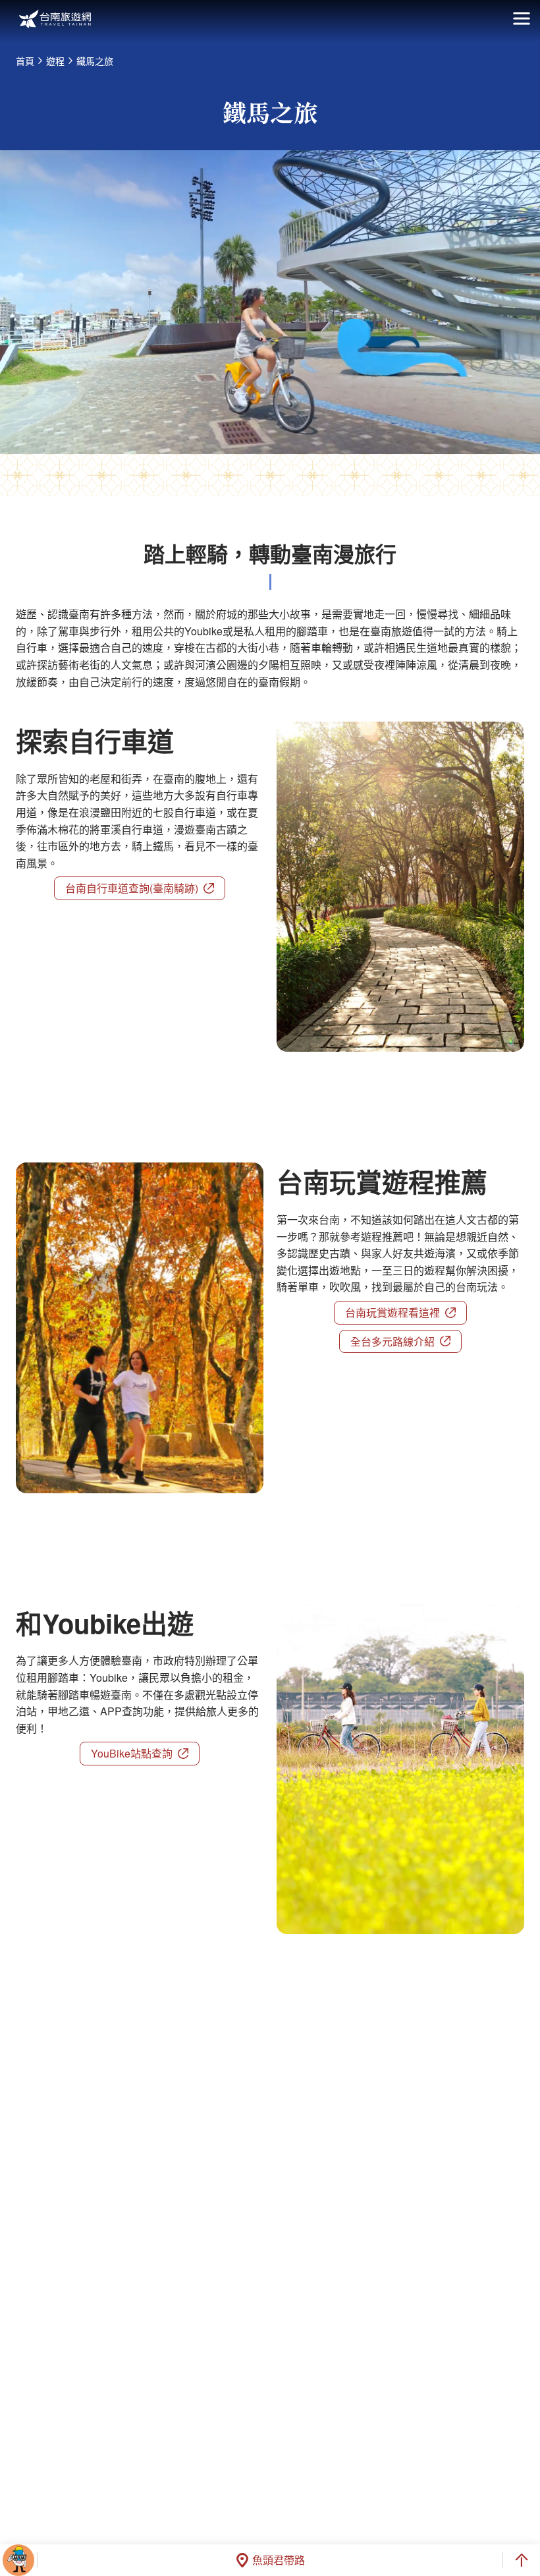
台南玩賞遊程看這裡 (392, 1312)
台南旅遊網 (55, 19)
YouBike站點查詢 (132, 1753)
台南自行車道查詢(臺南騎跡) (132, 888)
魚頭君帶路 (279, 2560)
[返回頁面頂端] (522, 2560)
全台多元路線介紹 (392, 1341)
